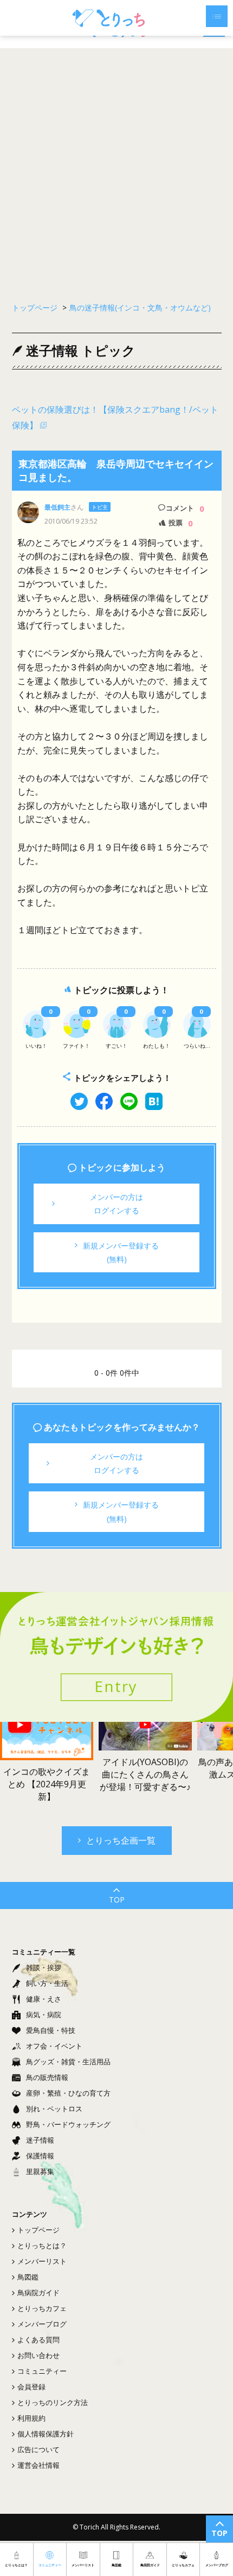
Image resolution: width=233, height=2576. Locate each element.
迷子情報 (40, 2140)
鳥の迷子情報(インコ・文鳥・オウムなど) (140, 308)
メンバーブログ (42, 2324)
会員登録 (31, 2387)
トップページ (38, 2230)
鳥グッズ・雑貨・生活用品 (68, 2062)
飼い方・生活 (47, 1983)
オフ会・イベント (54, 2046)
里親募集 (40, 2171)
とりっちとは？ (42, 2245)
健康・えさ (44, 1999)
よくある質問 (38, 2340)
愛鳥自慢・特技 (51, 2030)
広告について (38, 2449)
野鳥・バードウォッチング (68, 2124)
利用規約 (31, 2418)
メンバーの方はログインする (116, 1204)
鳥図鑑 (28, 2277)
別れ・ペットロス (54, 2109)
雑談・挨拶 (44, 1967)
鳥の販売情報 (47, 2077)
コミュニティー (42, 2371)
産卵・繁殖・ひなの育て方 (68, 2093)
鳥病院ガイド (38, 2293)
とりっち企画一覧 (121, 1840)
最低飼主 (57, 507)
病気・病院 (44, 2014)
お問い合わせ (38, 2355)
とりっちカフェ (42, 2308)
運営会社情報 (38, 2465)
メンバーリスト (42, 2261)
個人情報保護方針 (46, 2434)
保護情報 (40, 2156)
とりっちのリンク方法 (53, 2402)
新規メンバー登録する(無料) (121, 1252)
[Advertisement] (116, 170)
